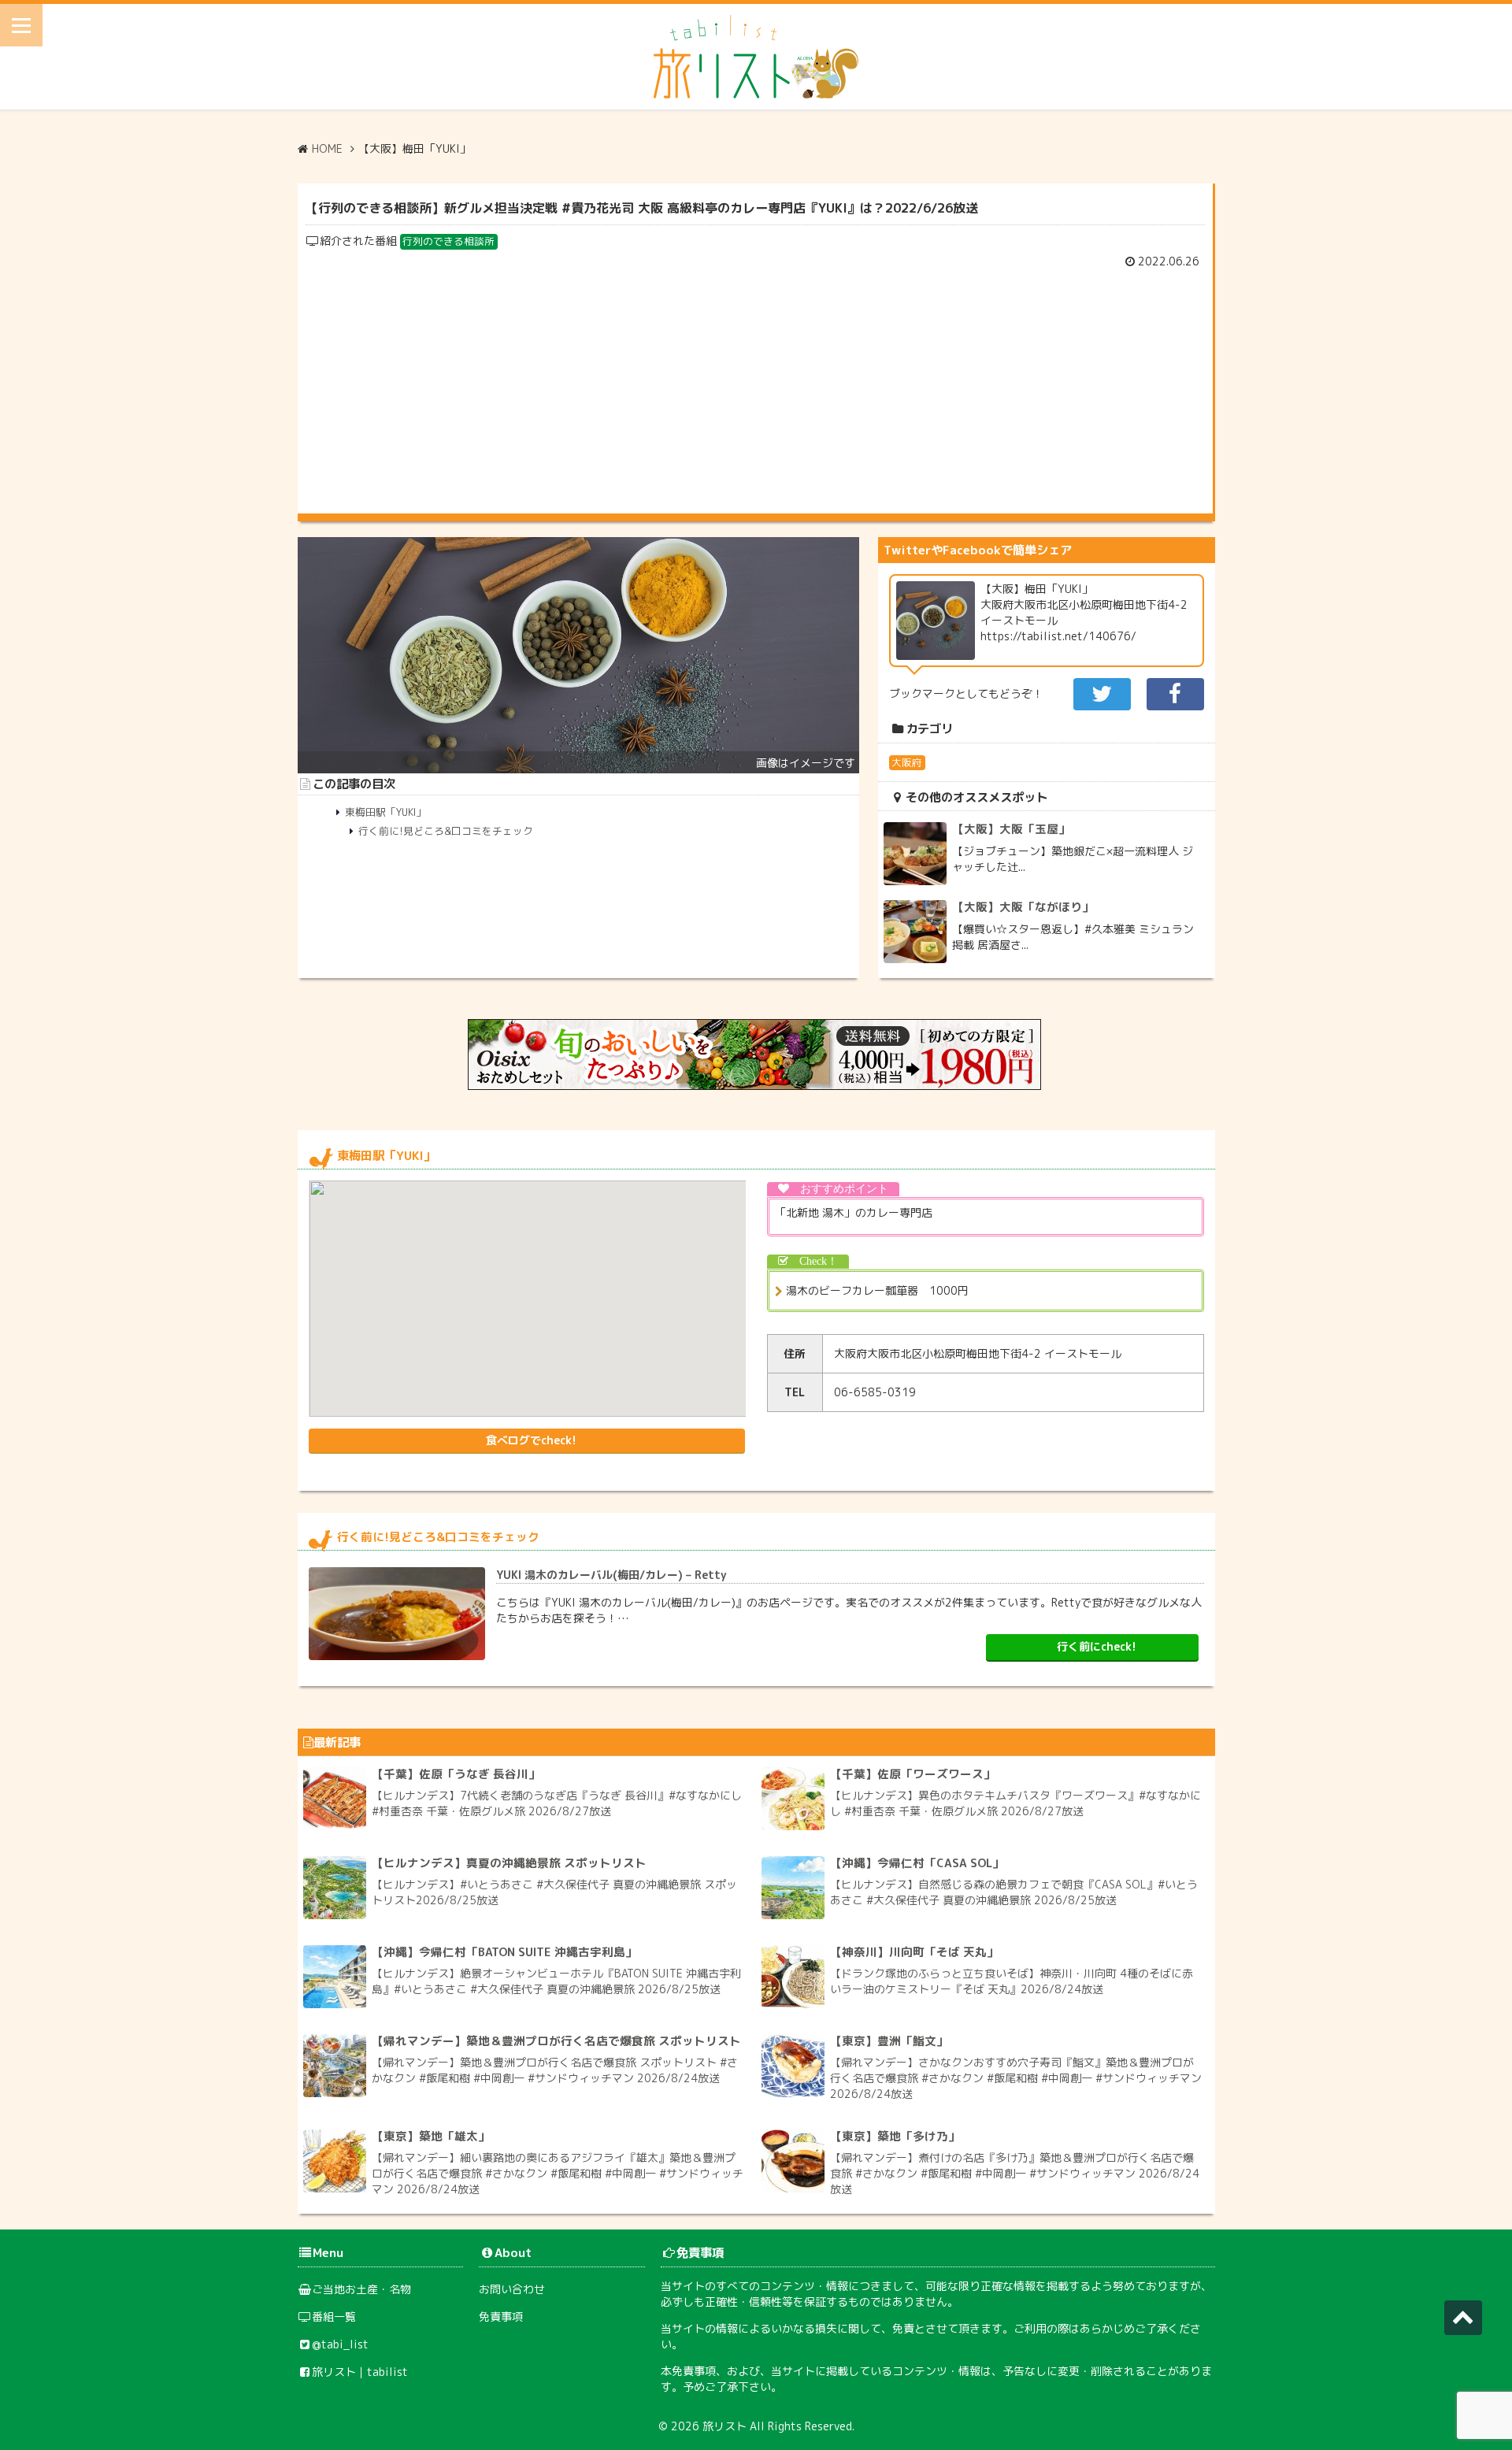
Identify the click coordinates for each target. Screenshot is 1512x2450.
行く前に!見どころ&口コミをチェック (446, 831)
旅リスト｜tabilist (360, 2372)
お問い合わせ (512, 2289)
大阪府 (907, 762)
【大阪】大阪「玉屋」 (1011, 829)
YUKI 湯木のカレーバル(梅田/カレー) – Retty (611, 1575)
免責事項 (501, 2317)
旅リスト (724, 2426)
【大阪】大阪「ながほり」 (1023, 907)
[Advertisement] (755, 387)
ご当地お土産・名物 (361, 2289)
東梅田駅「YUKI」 (385, 812)
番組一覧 (334, 2317)
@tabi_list (340, 2344)
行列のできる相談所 (448, 241)
